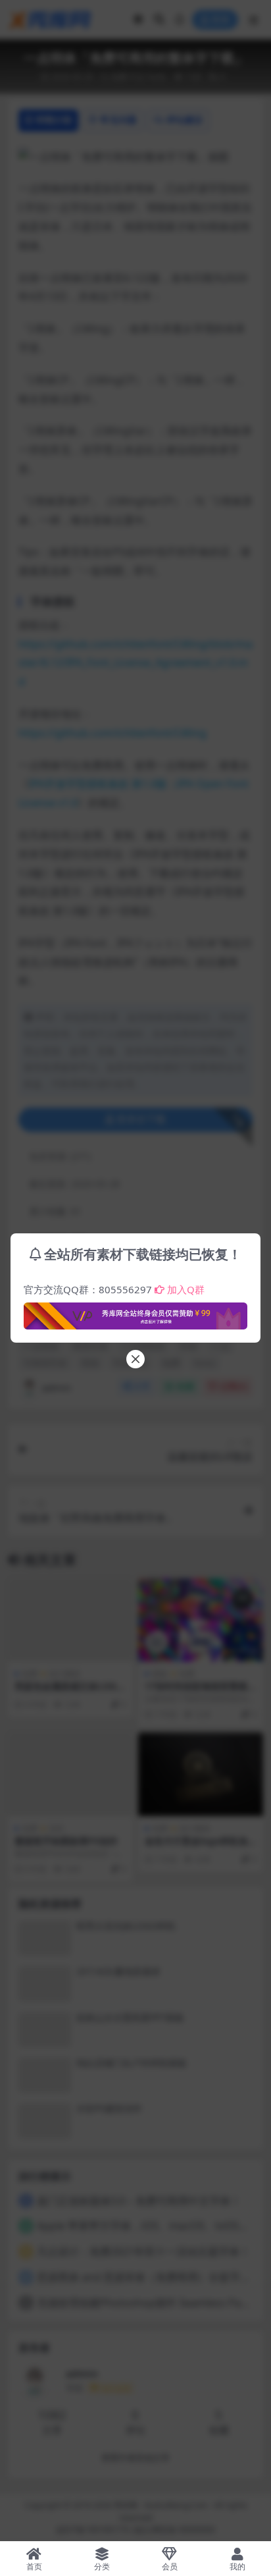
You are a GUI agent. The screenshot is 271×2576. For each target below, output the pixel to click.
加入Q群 (186, 1289)
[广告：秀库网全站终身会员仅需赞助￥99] (135, 1312)
